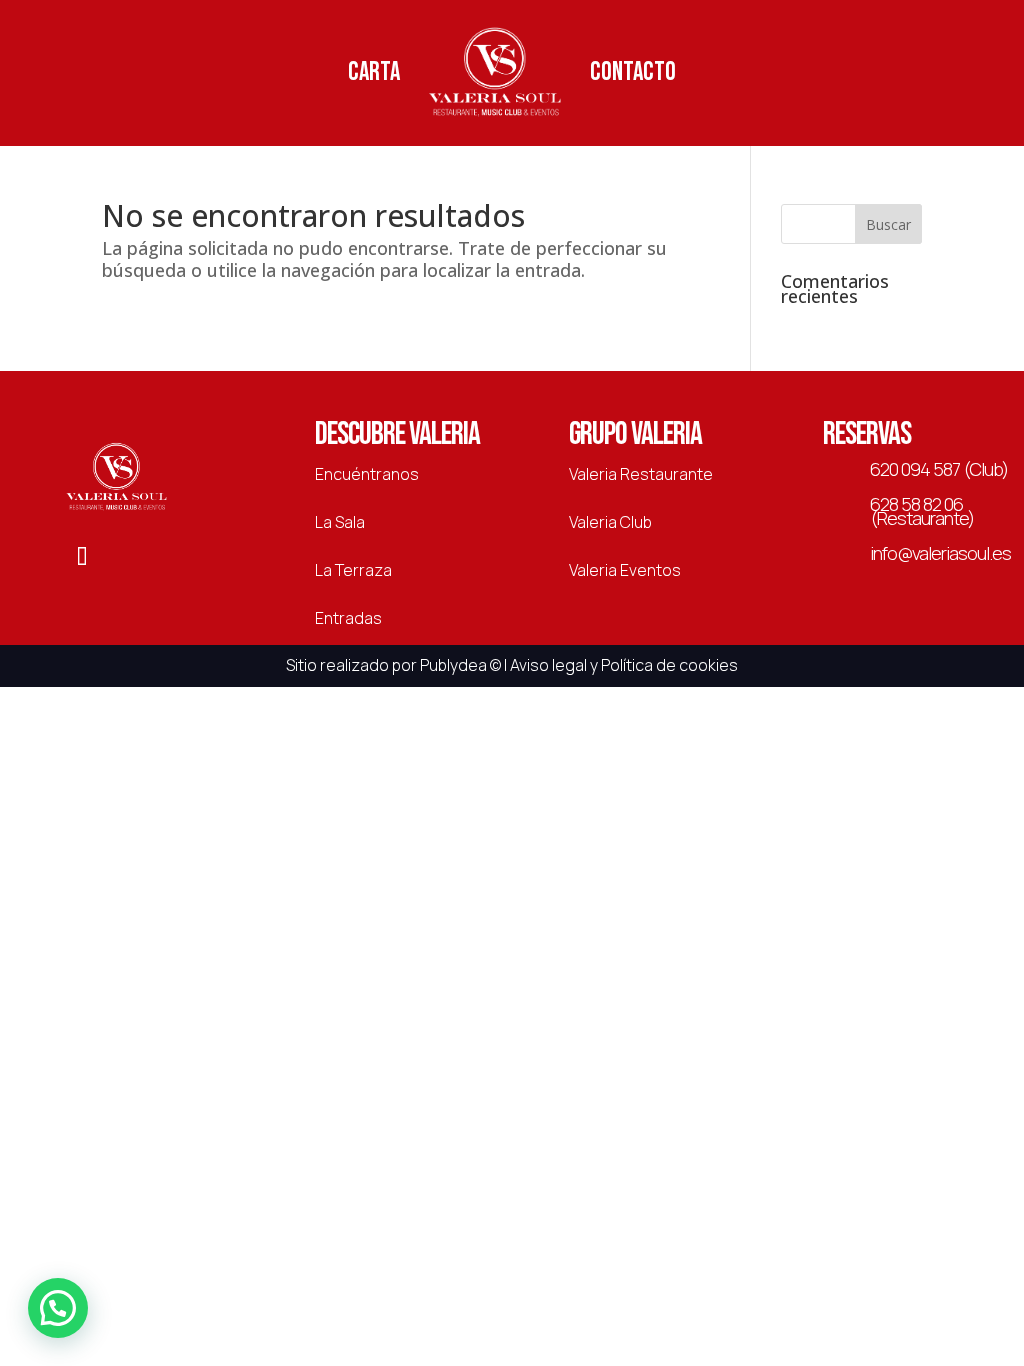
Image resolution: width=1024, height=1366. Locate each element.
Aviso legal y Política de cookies (624, 665)
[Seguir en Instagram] (136, 558)
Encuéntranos (367, 474)
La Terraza (353, 570)
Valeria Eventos (625, 570)
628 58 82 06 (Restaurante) (922, 511)
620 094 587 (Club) (939, 469)
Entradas (348, 618)
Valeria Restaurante (641, 474)
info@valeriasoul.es (940, 553)
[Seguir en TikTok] (82, 558)
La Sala (340, 522)
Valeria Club (610, 522)
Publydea (453, 665)
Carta (374, 72)
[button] (58, 1308)
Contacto (633, 72)
